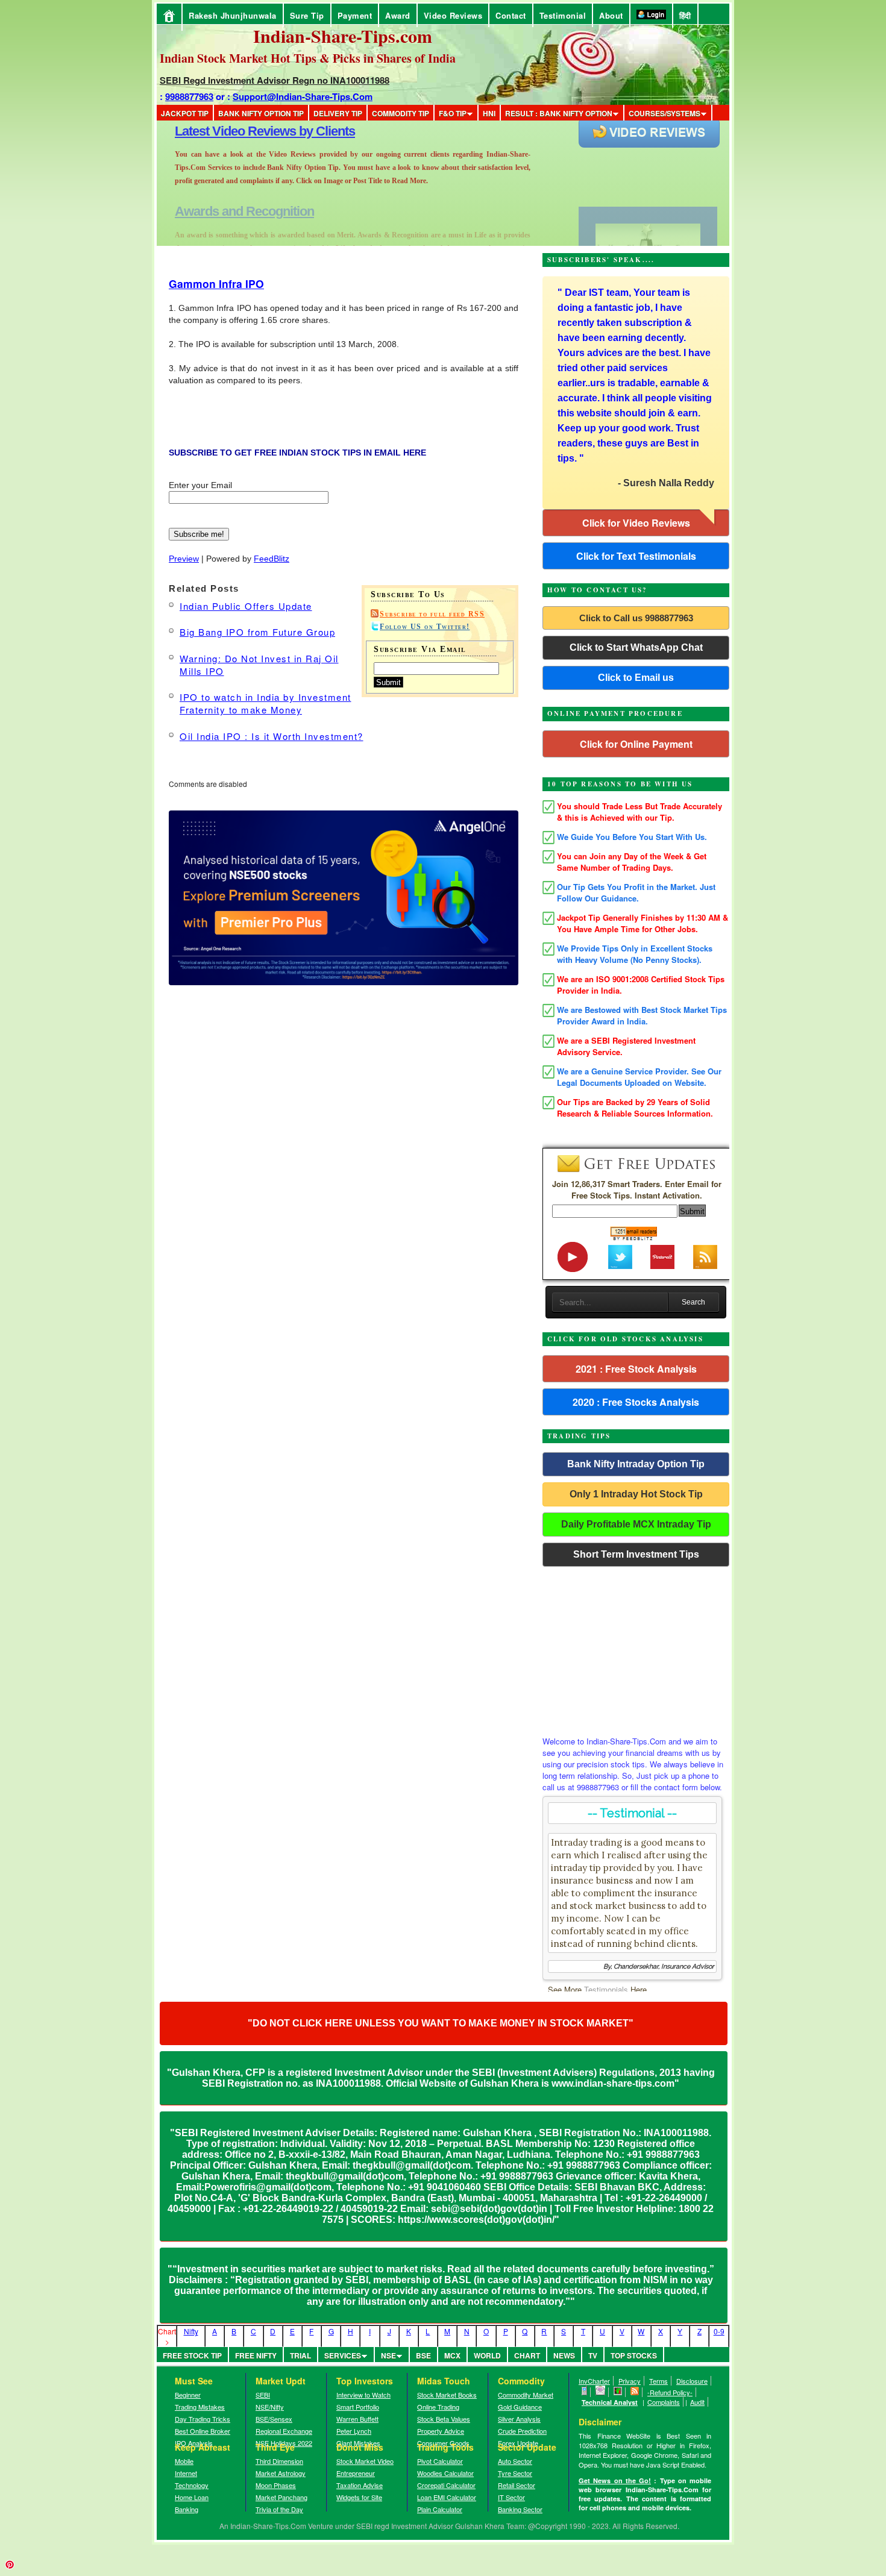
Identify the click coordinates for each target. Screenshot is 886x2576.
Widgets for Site (359, 2497)
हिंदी (685, 15)
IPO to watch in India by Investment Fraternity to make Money (265, 703)
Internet (186, 2473)
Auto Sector (515, 2461)
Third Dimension (279, 2461)
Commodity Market (526, 2395)
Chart (527, 2355)
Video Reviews (453, 15)
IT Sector (511, 2497)
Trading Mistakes (200, 2407)
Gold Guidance (520, 2407)
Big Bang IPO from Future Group (257, 632)
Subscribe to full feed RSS (432, 614)
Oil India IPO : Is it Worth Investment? (272, 736)
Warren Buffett (357, 2419)
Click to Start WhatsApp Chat (636, 647)
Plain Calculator (440, 2509)
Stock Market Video (365, 2461)
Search (693, 1302)
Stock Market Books (447, 2395)
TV (593, 2355)
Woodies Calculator (445, 2473)
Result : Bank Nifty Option (559, 113)
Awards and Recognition (244, 131)
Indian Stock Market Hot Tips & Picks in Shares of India (308, 58)
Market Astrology (281, 2473)
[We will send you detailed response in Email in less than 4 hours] (601, 2392)
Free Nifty (256, 2355)
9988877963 (189, 96)
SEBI (263, 2395)
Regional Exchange (284, 2431)
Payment (355, 15)
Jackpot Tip (185, 113)
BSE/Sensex (274, 2419)
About (611, 15)
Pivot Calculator (440, 2461)
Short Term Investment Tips (636, 1554)
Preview (184, 559)
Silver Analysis (519, 2419)
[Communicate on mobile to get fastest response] (585, 2392)
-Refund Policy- (670, 2392)
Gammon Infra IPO (216, 284)
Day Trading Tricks (203, 2419)
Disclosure (692, 2381)
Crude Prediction (522, 2431)
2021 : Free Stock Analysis (636, 1369)
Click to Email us (636, 678)
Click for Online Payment (636, 744)
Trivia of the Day (279, 2509)
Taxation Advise (360, 2485)
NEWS (564, 2355)
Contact (511, 15)
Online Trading (438, 2407)
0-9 (719, 2331)
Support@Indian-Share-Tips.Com (303, 96)
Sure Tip (307, 15)
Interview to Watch (363, 2395)
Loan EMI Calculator (447, 2497)
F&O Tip (453, 113)
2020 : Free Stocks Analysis (636, 1402)
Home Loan (192, 2497)
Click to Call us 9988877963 (636, 618)
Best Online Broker (203, 2431)
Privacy (630, 2381)
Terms (658, 2381)
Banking (187, 2509)
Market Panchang (281, 2497)
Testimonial (563, 15)
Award (398, 15)
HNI (489, 113)
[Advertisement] (636, 1648)
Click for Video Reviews (636, 523)
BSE (423, 2355)
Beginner (188, 2395)
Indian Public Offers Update (246, 606)
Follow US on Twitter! (425, 627)
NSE (388, 2355)
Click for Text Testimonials (636, 556)
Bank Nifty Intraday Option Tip (636, 1464)
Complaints (664, 2402)
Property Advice (441, 2431)
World (487, 2355)
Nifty (191, 2331)
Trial (300, 2355)
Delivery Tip (338, 113)
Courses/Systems (664, 113)
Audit (697, 2402)
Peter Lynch (354, 2431)
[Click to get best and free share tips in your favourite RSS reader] (635, 2392)
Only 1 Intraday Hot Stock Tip (636, 1494)
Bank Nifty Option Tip (261, 113)
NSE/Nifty (270, 2407)
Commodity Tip (401, 113)
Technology (192, 2485)
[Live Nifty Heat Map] (618, 2392)
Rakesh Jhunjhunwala (233, 15)
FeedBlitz (272, 559)
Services (343, 2355)
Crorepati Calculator (446, 2485)
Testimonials (606, 1989)
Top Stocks (634, 2355)
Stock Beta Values (444, 2419)
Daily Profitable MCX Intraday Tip (636, 1524)
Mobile (184, 2461)
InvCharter (594, 2381)
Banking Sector (520, 2509)
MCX (452, 2355)
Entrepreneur (356, 2473)
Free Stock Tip (192, 2355)
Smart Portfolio (358, 2407)
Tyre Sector (515, 2473)
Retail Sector (517, 2485)
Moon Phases (276, 2485)
